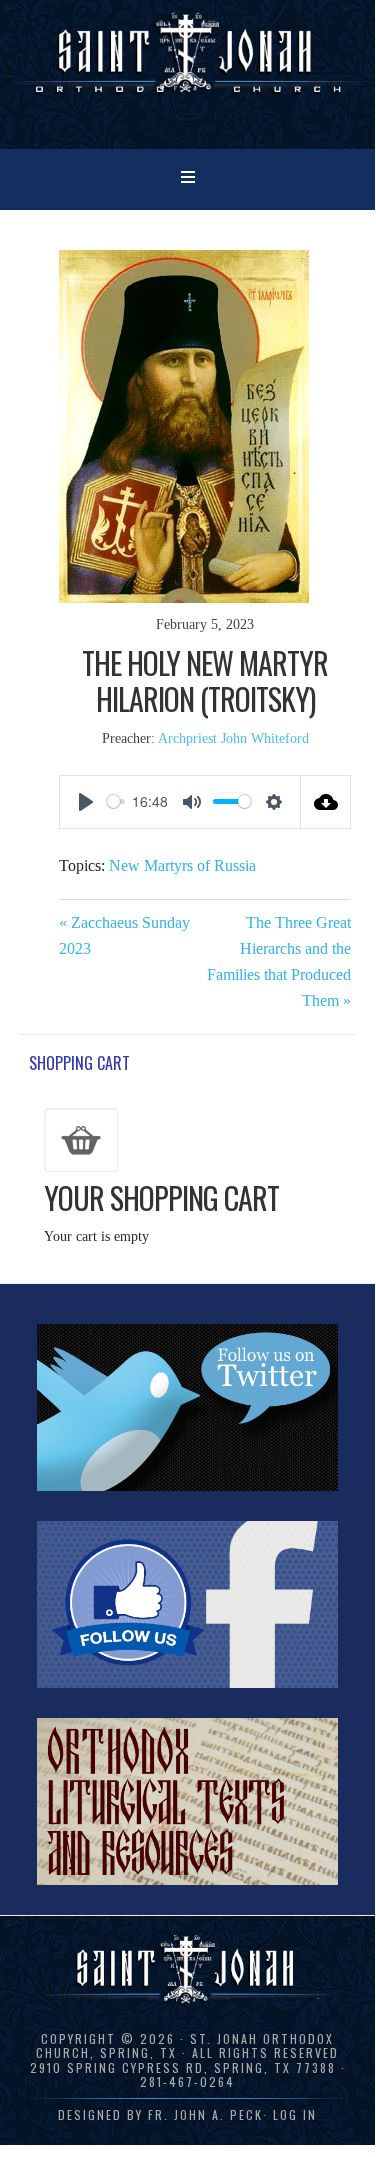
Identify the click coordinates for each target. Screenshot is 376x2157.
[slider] (116, 801)
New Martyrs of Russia (182, 865)
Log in (295, 2114)
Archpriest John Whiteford (233, 738)
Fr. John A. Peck (205, 2114)
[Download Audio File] (326, 802)
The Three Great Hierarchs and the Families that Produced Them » (279, 961)
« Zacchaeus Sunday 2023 (124, 935)
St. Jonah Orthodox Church (187, 72)
